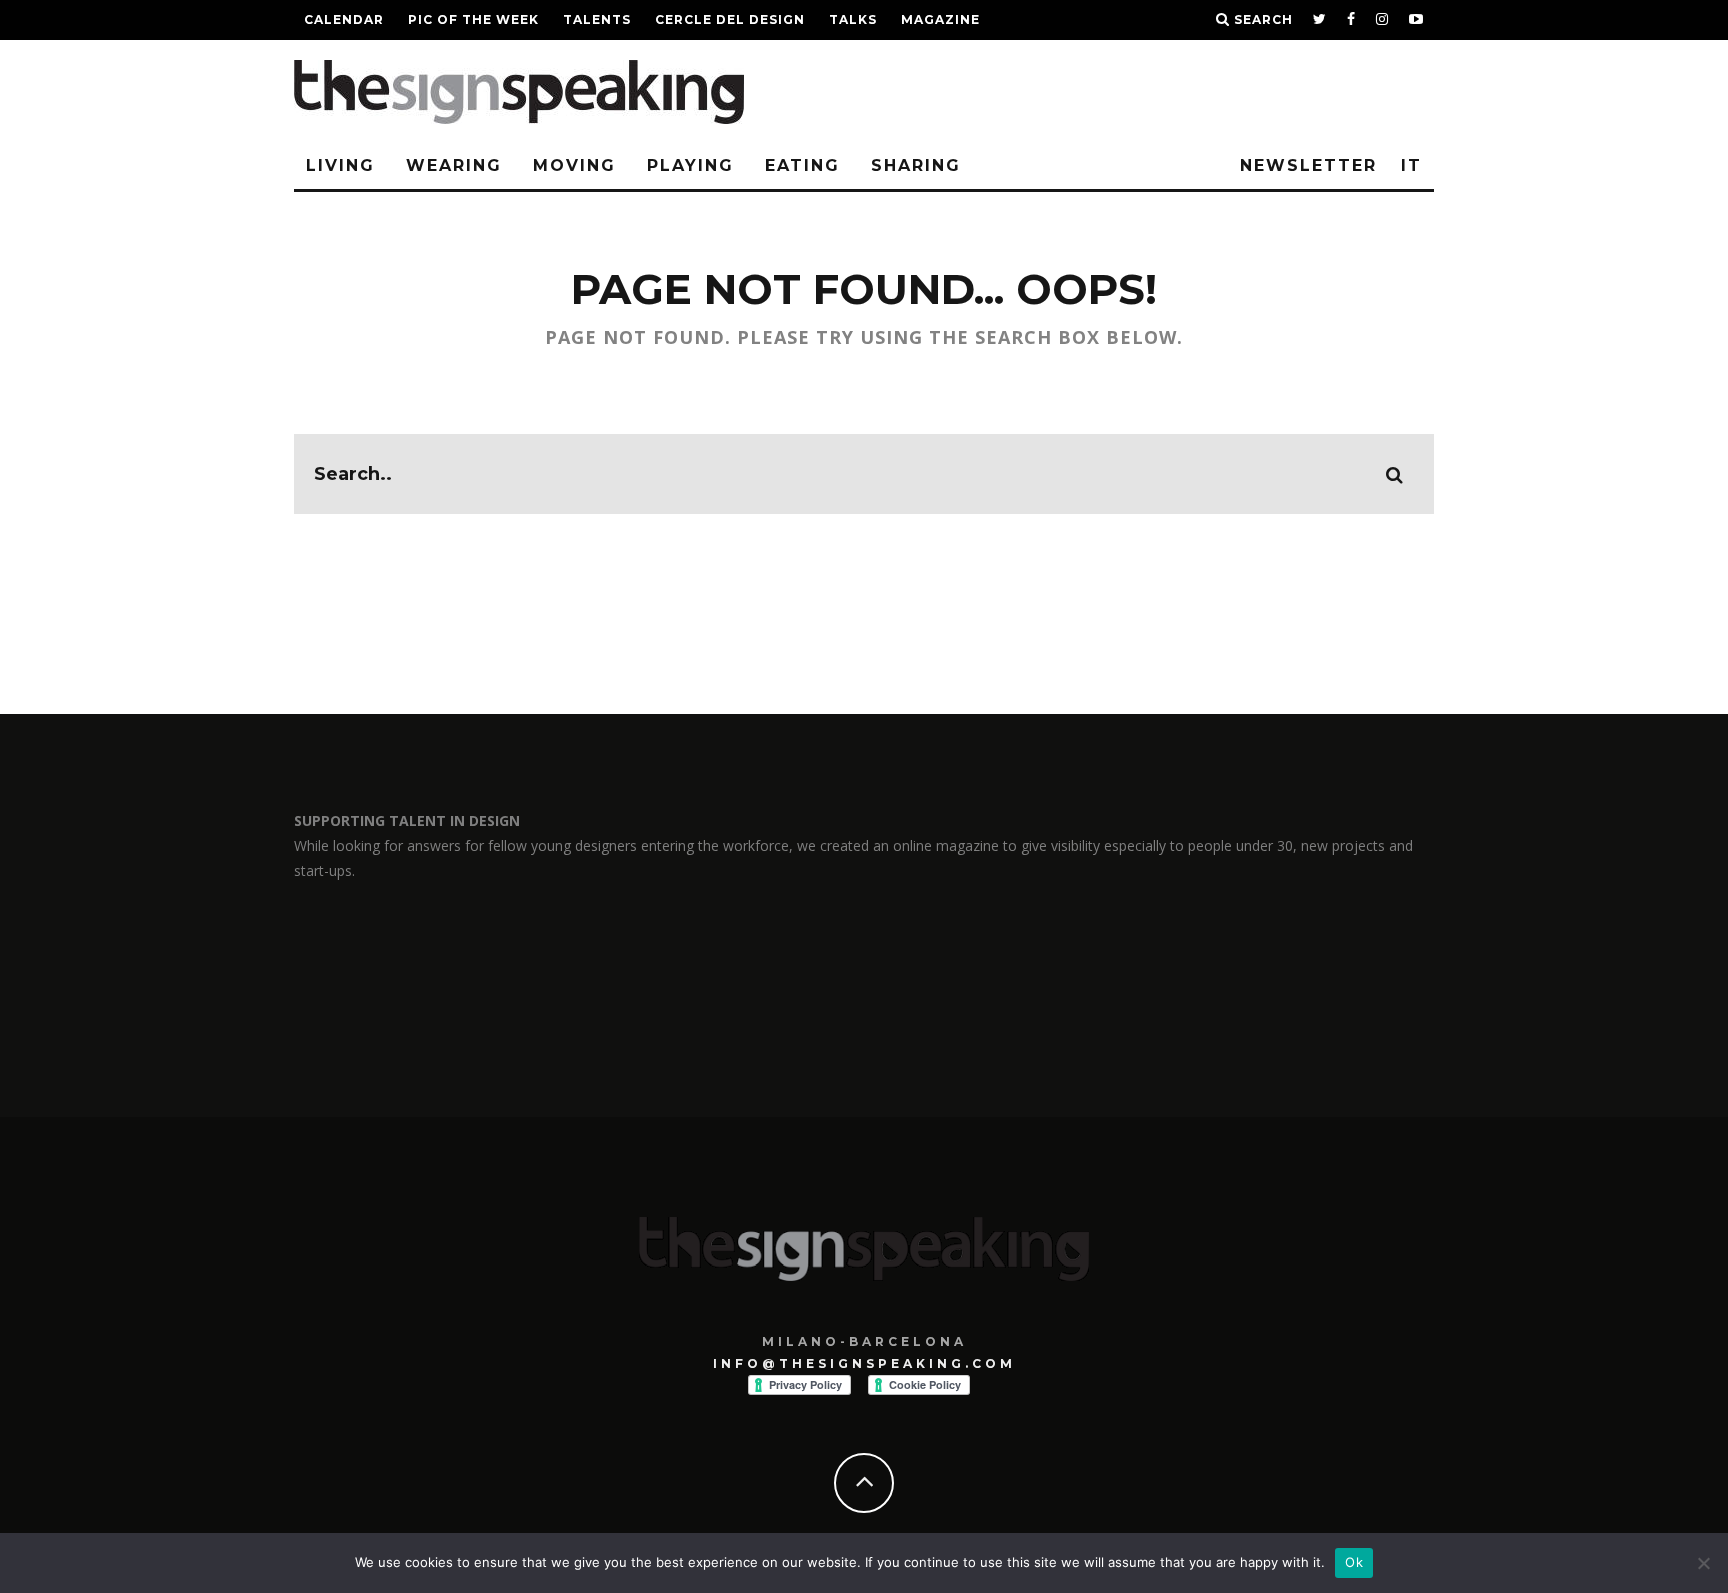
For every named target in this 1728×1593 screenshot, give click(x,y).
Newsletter (1308, 165)
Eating (802, 165)
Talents (597, 19)
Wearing (454, 165)
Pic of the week (473, 19)
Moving (574, 165)
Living (340, 165)
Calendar (344, 19)
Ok (1354, 1562)
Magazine (940, 19)
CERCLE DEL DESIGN (730, 19)
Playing (690, 165)
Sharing (916, 165)
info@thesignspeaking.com (864, 1363)
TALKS (853, 19)
